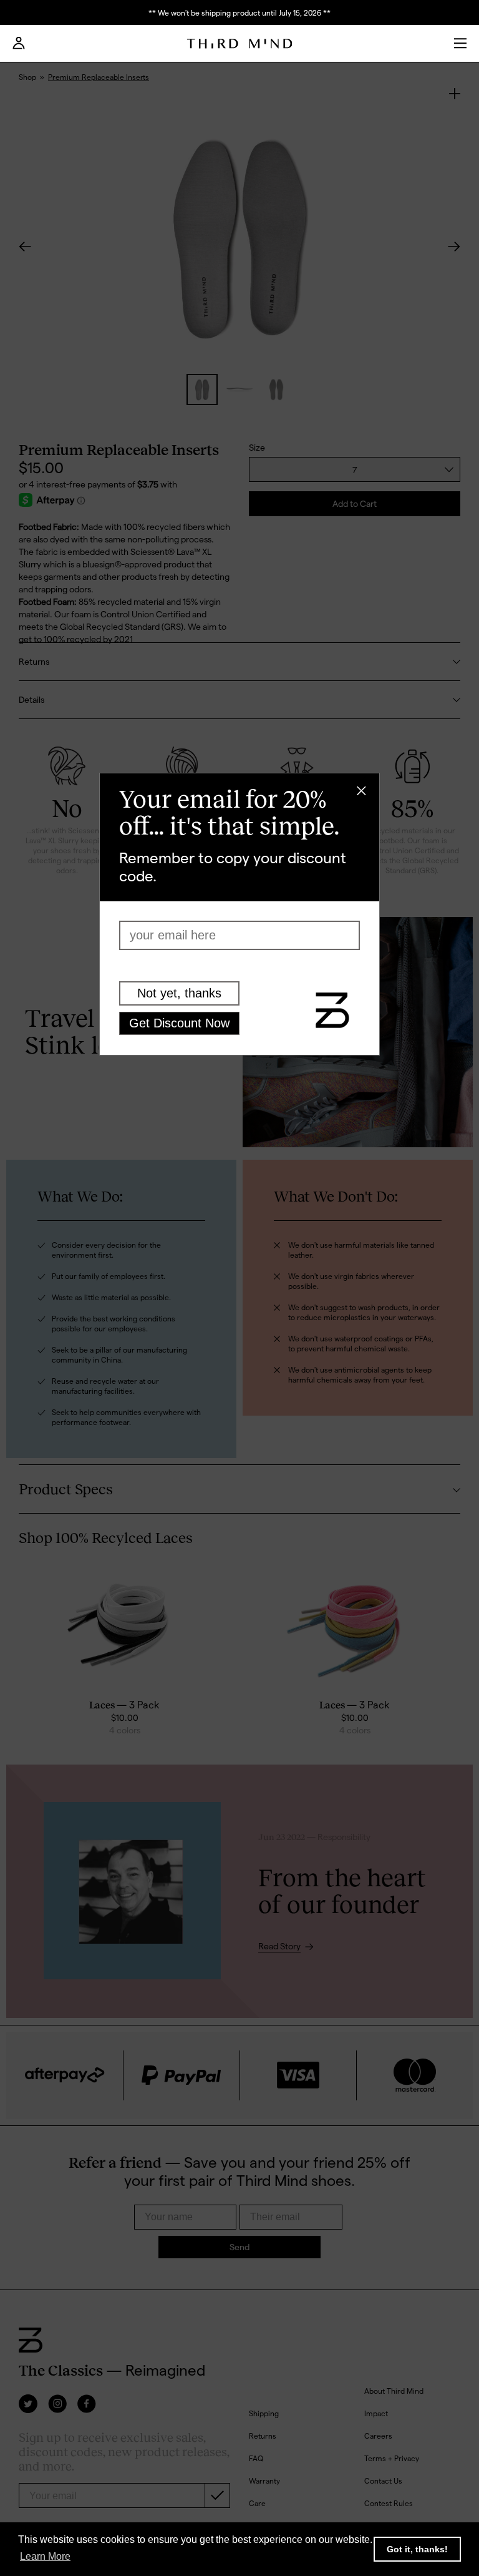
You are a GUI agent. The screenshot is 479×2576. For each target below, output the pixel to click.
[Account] (19, 47)
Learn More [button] (45, 2556)
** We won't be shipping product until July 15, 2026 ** (239, 12)
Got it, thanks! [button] (417, 2549)
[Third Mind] (240, 44)
